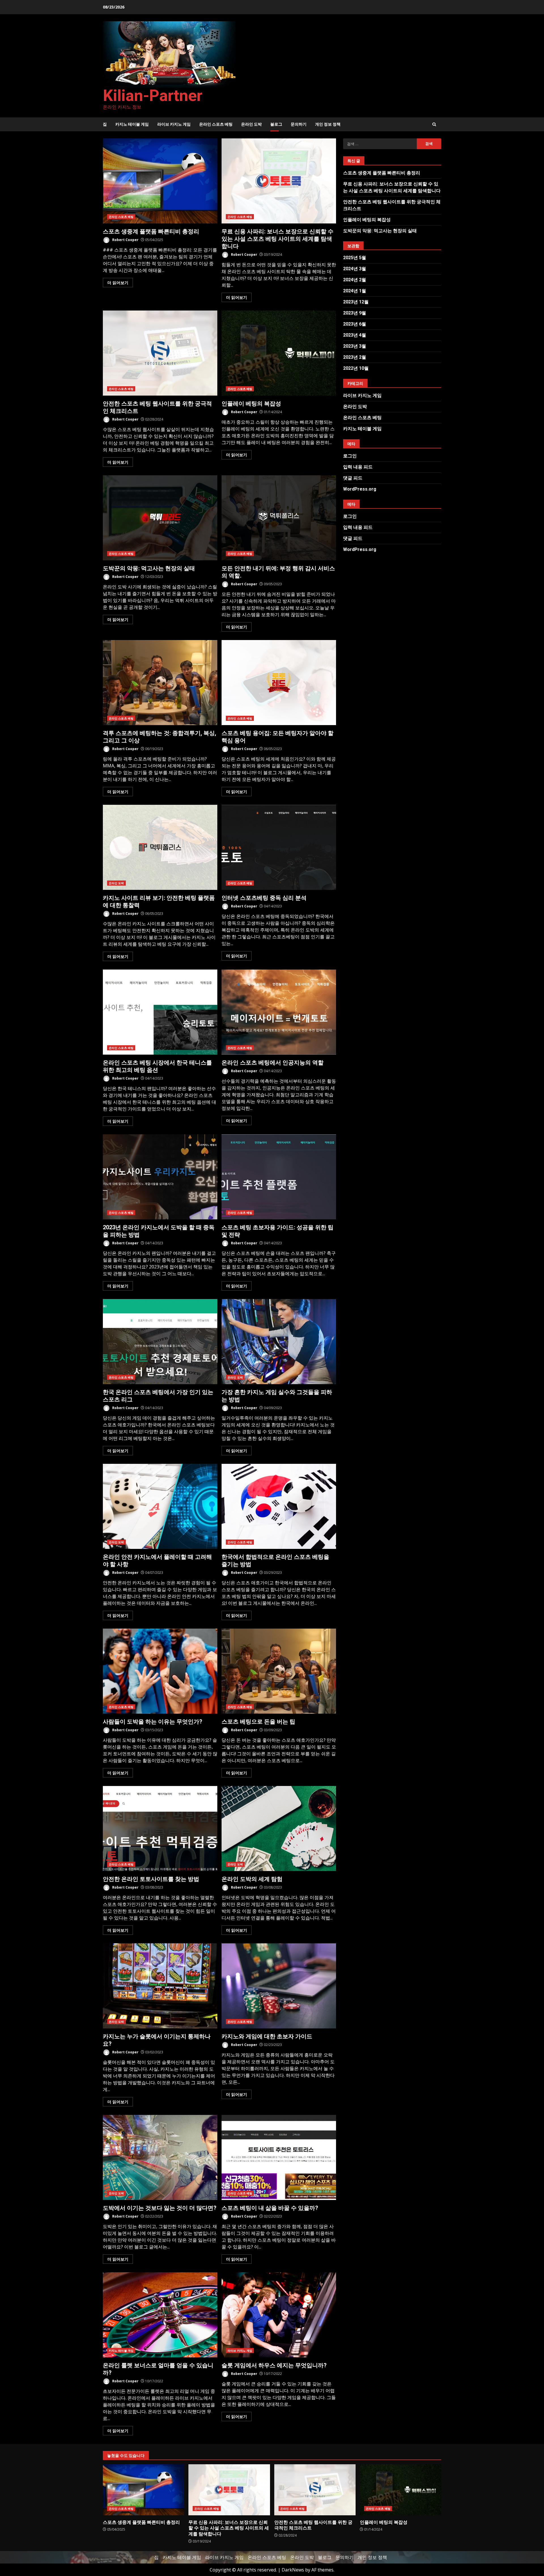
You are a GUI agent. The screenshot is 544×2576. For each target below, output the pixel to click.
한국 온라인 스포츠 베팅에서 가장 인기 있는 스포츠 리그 (160, 1342)
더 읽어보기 (118, 283)
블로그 (276, 124)
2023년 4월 (355, 335)
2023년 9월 (355, 313)
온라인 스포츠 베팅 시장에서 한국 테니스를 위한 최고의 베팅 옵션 (160, 1012)
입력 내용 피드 (358, 467)
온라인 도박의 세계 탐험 (279, 1828)
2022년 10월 (356, 368)
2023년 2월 (355, 357)
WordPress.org (360, 489)
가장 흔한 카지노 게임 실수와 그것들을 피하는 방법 (279, 1342)
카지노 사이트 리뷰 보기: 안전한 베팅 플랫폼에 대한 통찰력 (160, 847)
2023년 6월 (355, 324)
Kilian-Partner (153, 96)
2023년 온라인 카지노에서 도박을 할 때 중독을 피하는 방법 (160, 1177)
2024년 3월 (355, 269)
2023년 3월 (355, 346)
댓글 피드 (353, 478)
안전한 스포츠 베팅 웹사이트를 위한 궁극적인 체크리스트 (160, 353)
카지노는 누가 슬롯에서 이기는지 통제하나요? (160, 1986)
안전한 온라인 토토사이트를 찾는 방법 (160, 1828)
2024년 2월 (355, 280)
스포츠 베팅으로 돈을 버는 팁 (279, 1671)
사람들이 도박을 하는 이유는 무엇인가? (160, 1671)
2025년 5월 (355, 258)
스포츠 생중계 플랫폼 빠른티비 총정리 (160, 181)
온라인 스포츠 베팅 (216, 124)
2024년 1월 (355, 291)
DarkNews (293, 2570)
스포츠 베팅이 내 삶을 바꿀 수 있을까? (279, 2157)
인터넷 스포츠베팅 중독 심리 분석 (279, 847)
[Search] (434, 124)
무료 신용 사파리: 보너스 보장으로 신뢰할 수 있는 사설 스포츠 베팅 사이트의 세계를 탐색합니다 (279, 181)
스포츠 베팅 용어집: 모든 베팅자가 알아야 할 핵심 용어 (279, 683)
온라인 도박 (251, 124)
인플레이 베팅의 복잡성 (279, 353)
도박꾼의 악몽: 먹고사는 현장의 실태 (160, 518)
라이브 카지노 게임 (174, 124)
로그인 (350, 456)
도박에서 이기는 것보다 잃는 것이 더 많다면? (160, 2157)
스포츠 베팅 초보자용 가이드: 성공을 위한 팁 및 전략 (279, 1177)
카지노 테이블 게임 (132, 124)
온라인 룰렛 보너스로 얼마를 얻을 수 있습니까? (160, 2315)
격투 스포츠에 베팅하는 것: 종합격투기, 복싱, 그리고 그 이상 (160, 683)
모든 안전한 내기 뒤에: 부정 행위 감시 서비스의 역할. (279, 518)
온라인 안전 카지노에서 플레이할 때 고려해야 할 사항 (160, 1506)
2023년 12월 (356, 302)
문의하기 (299, 124)
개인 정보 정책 (328, 124)
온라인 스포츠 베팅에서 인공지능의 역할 (279, 1012)
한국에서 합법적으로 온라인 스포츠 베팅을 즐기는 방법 (279, 1506)
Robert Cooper (125, 240)
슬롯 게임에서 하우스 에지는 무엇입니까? (279, 2315)
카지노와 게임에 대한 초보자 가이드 (279, 1986)
